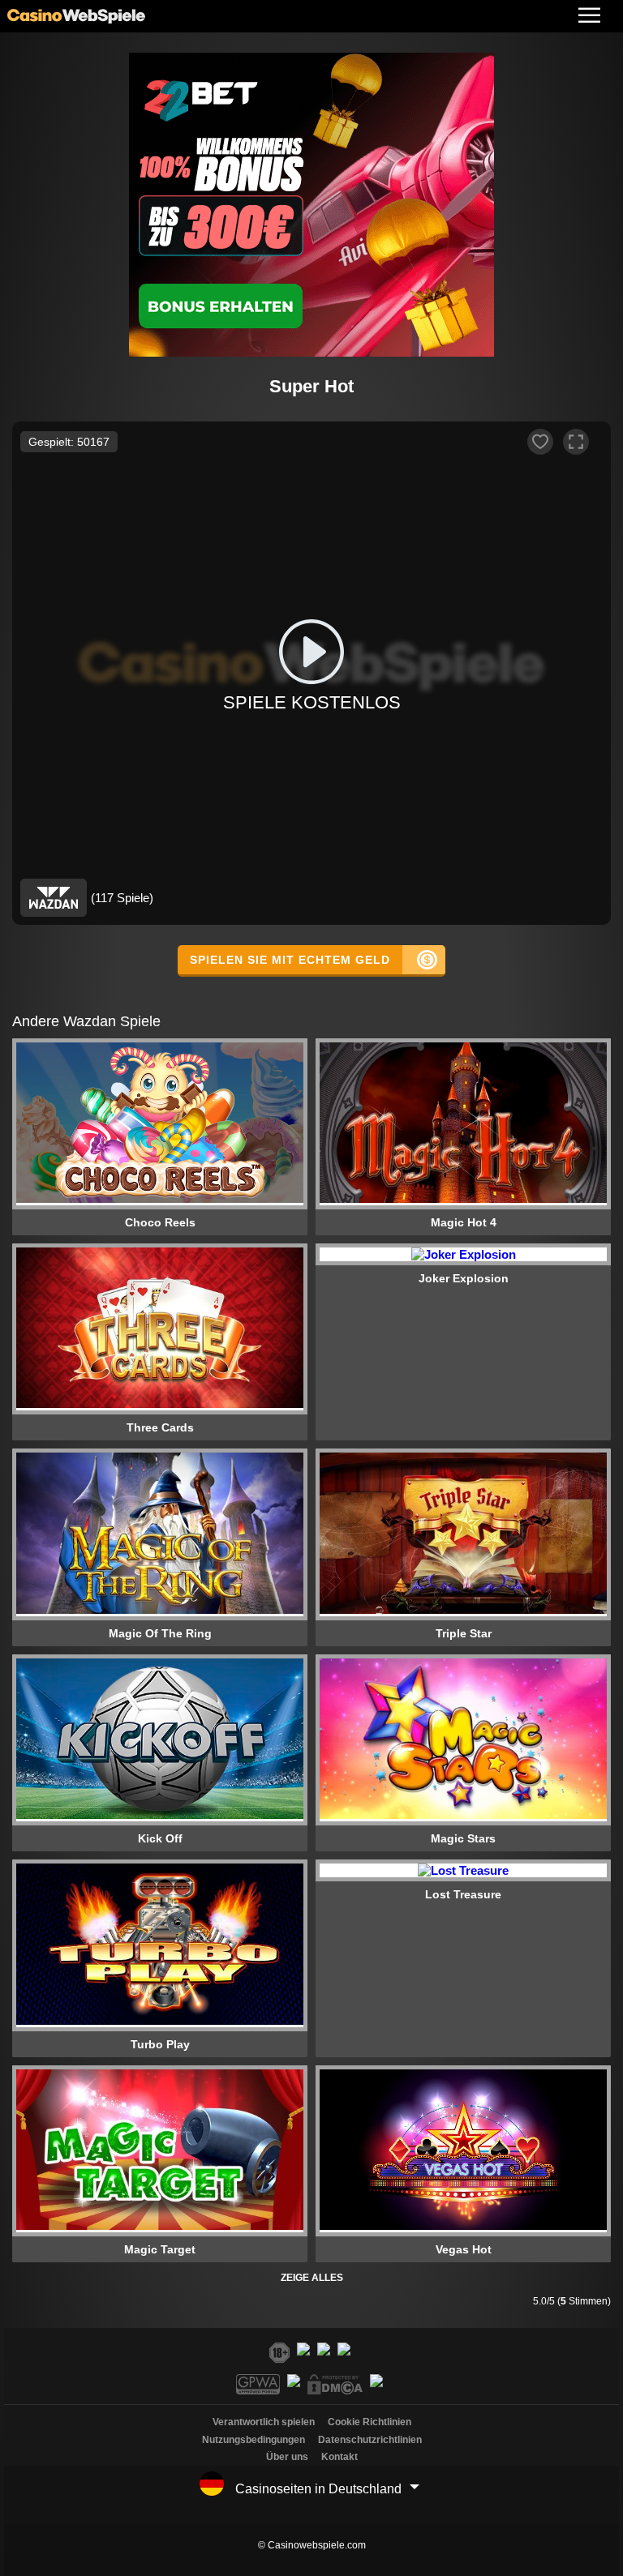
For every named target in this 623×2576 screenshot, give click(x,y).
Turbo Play (160, 2044)
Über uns (287, 2457)
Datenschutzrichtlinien (370, 2440)
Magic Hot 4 (464, 1222)
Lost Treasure (463, 1894)
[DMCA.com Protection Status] (337, 2390)
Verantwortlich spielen (264, 2422)
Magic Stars (463, 1838)
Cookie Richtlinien (370, 2422)
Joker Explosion (464, 1278)
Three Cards (160, 1427)
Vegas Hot (464, 2249)
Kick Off (160, 1838)
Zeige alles (312, 2278)
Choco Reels (160, 1222)
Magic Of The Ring (160, 1633)
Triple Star (464, 1633)
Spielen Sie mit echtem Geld (290, 960)
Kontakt (339, 2457)
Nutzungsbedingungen (253, 2440)
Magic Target (160, 2249)
